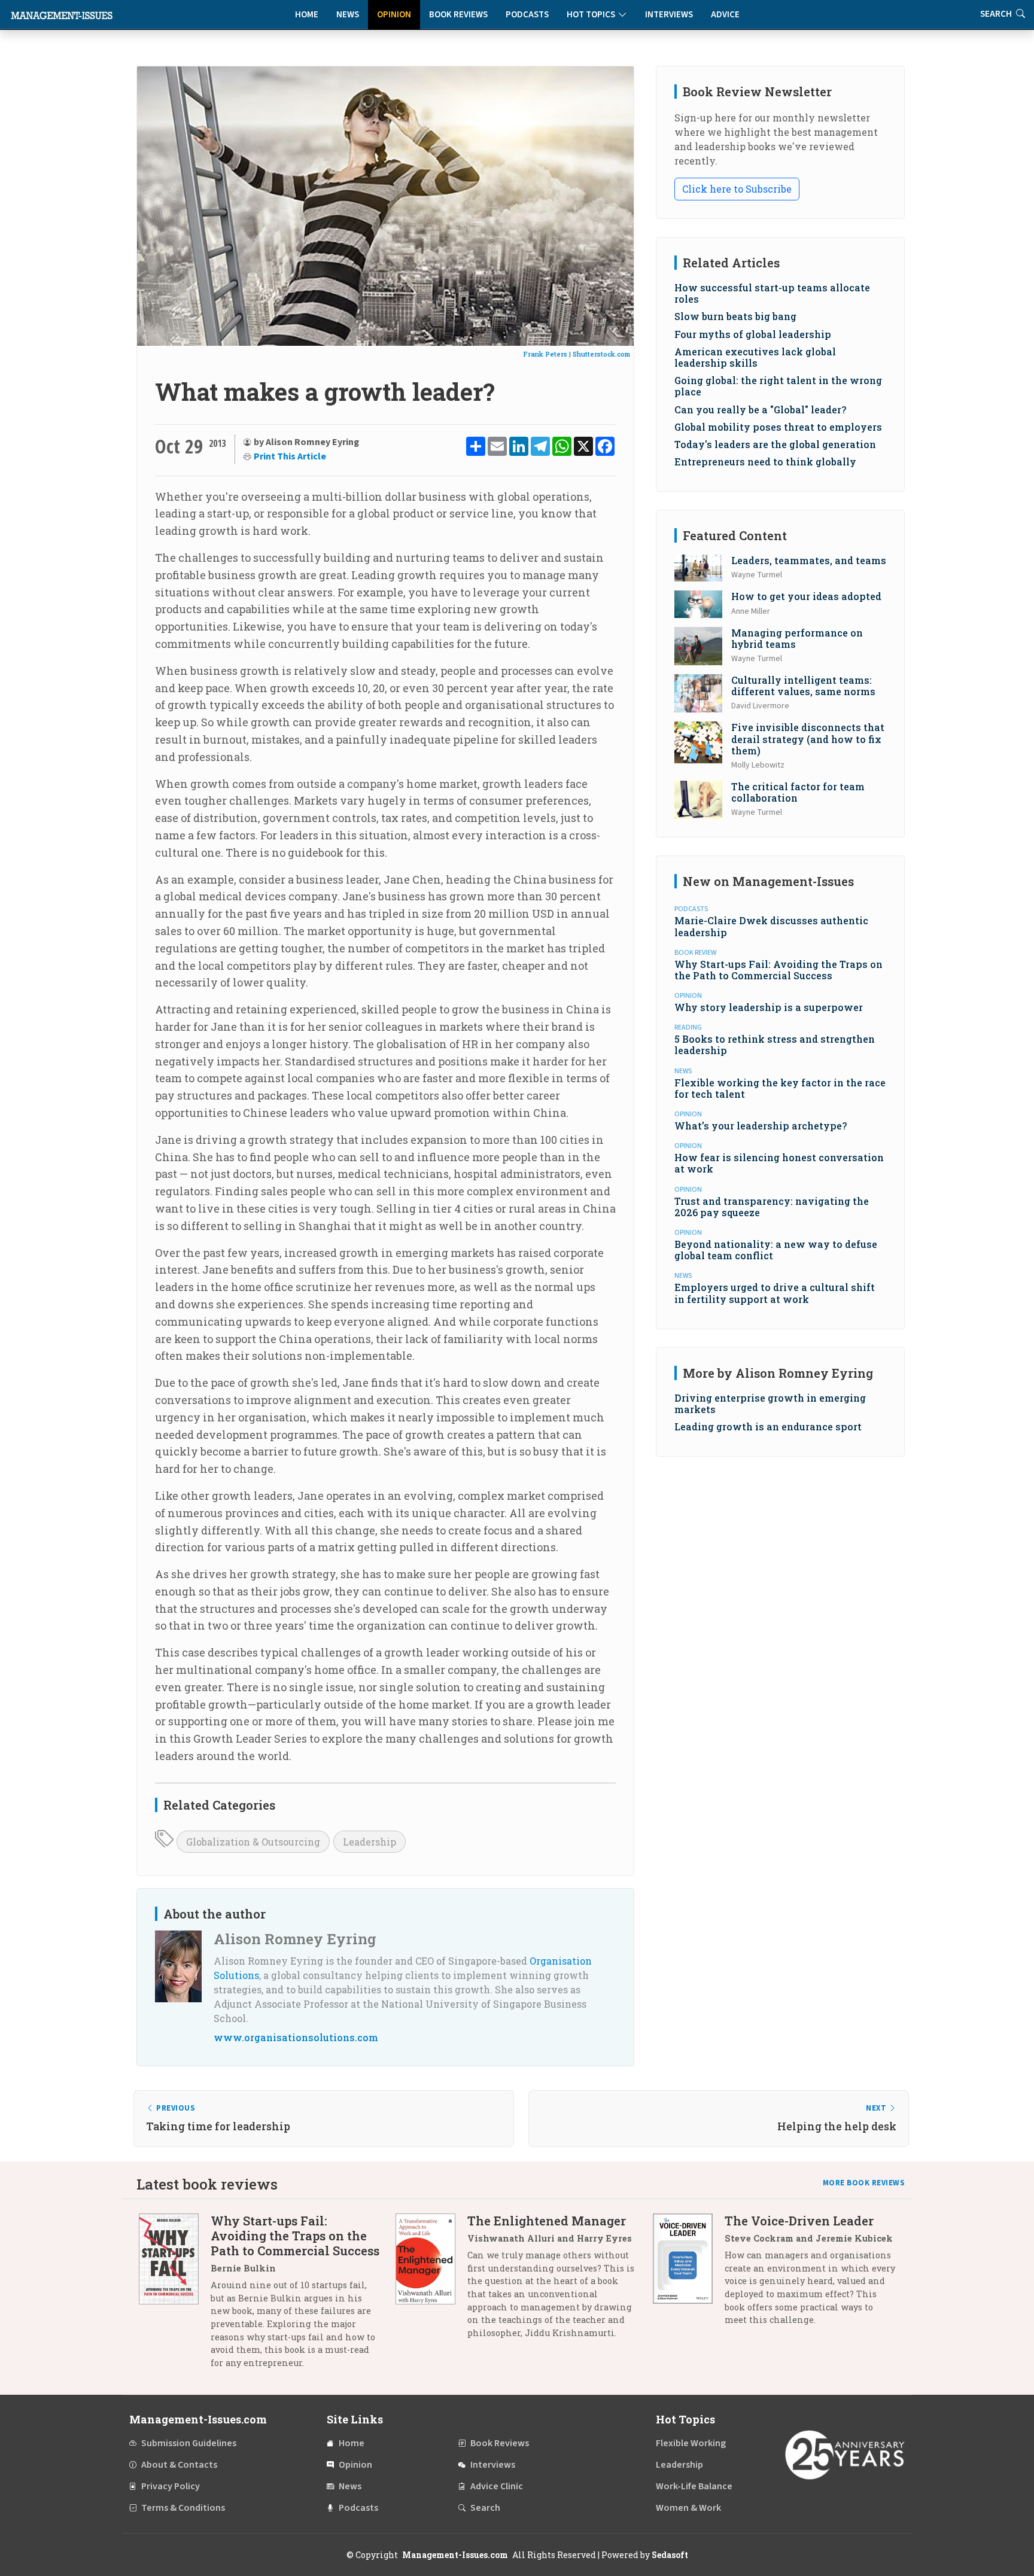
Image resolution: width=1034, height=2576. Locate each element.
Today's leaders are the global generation (775, 444)
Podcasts (527, 15)
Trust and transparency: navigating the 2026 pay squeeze (772, 1207)
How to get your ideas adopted (806, 596)
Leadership (369, 1842)
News (348, 15)
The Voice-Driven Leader (799, 2221)
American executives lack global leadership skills (755, 357)
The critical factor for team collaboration (798, 792)
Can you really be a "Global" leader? (760, 409)
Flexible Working (691, 2443)
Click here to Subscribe (737, 189)
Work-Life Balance (694, 2486)
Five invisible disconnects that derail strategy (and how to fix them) (808, 739)
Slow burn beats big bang (735, 316)
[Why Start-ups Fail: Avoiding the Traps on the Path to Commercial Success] (175, 2296)
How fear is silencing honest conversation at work (779, 1163)
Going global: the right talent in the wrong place (778, 386)
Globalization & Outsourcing (253, 1842)
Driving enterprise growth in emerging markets (770, 1403)
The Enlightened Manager (547, 2221)
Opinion (394, 15)
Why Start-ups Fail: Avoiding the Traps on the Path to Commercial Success (778, 970)
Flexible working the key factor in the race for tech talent (780, 1088)
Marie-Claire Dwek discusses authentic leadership (771, 926)
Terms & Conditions (183, 2508)
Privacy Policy (171, 2486)
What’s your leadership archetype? (761, 1126)
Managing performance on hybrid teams (797, 638)
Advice (725, 15)
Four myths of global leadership (753, 334)
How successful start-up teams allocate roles (772, 293)
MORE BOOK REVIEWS (864, 2183)
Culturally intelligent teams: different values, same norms (803, 686)
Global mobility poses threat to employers (778, 427)
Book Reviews (458, 15)
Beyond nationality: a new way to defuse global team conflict (776, 1250)
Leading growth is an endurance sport (768, 1426)
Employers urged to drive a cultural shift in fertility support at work (775, 1293)
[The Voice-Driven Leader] (689, 2275)
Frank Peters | (548, 354)
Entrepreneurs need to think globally (765, 462)
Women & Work (688, 2508)
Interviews (669, 15)
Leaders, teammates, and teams (809, 560)
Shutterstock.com (601, 354)
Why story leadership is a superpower (769, 1007)
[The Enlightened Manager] (431, 2281)
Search (485, 2508)
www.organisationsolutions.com (296, 2037)
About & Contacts (179, 2465)
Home (307, 15)
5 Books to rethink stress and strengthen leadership (775, 1045)
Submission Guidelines (189, 2443)
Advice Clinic (497, 2486)
